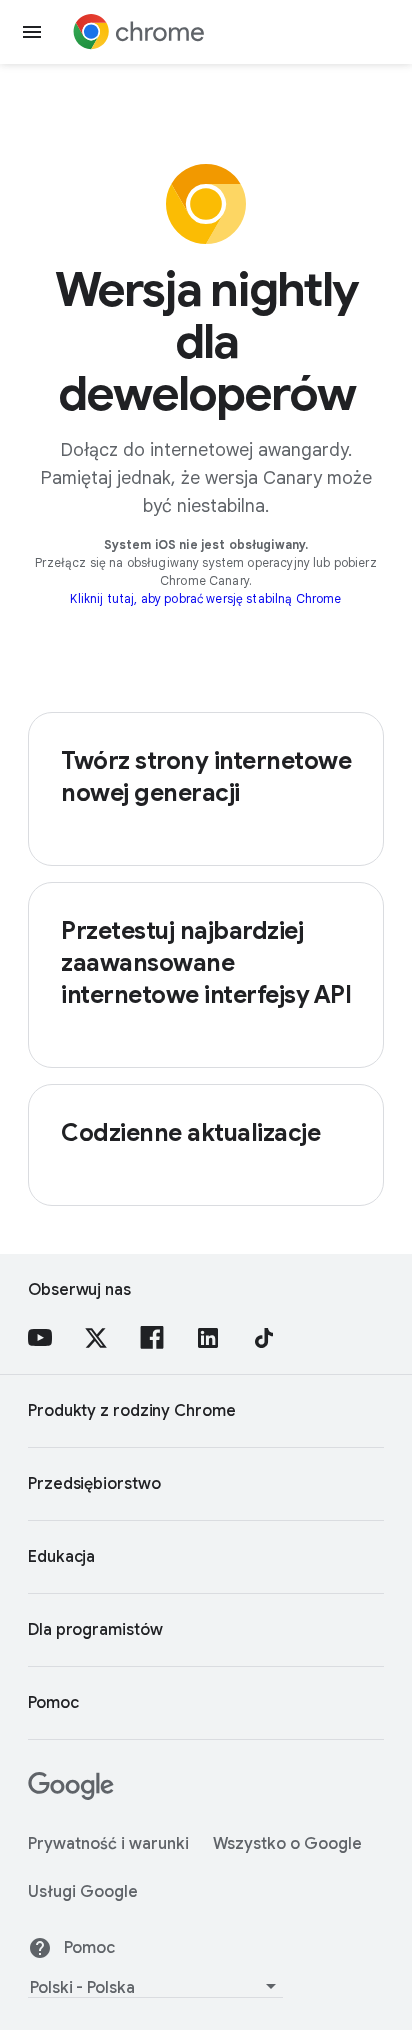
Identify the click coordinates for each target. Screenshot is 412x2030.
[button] (32, 32)
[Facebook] (152, 1338)
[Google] (71, 1795)
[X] (96, 1338)
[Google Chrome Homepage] (139, 32)
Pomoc (89, 1948)
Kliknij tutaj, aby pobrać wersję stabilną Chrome (205, 598)
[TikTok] (264, 1338)
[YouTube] (40, 1338)
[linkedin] (208, 1338)
